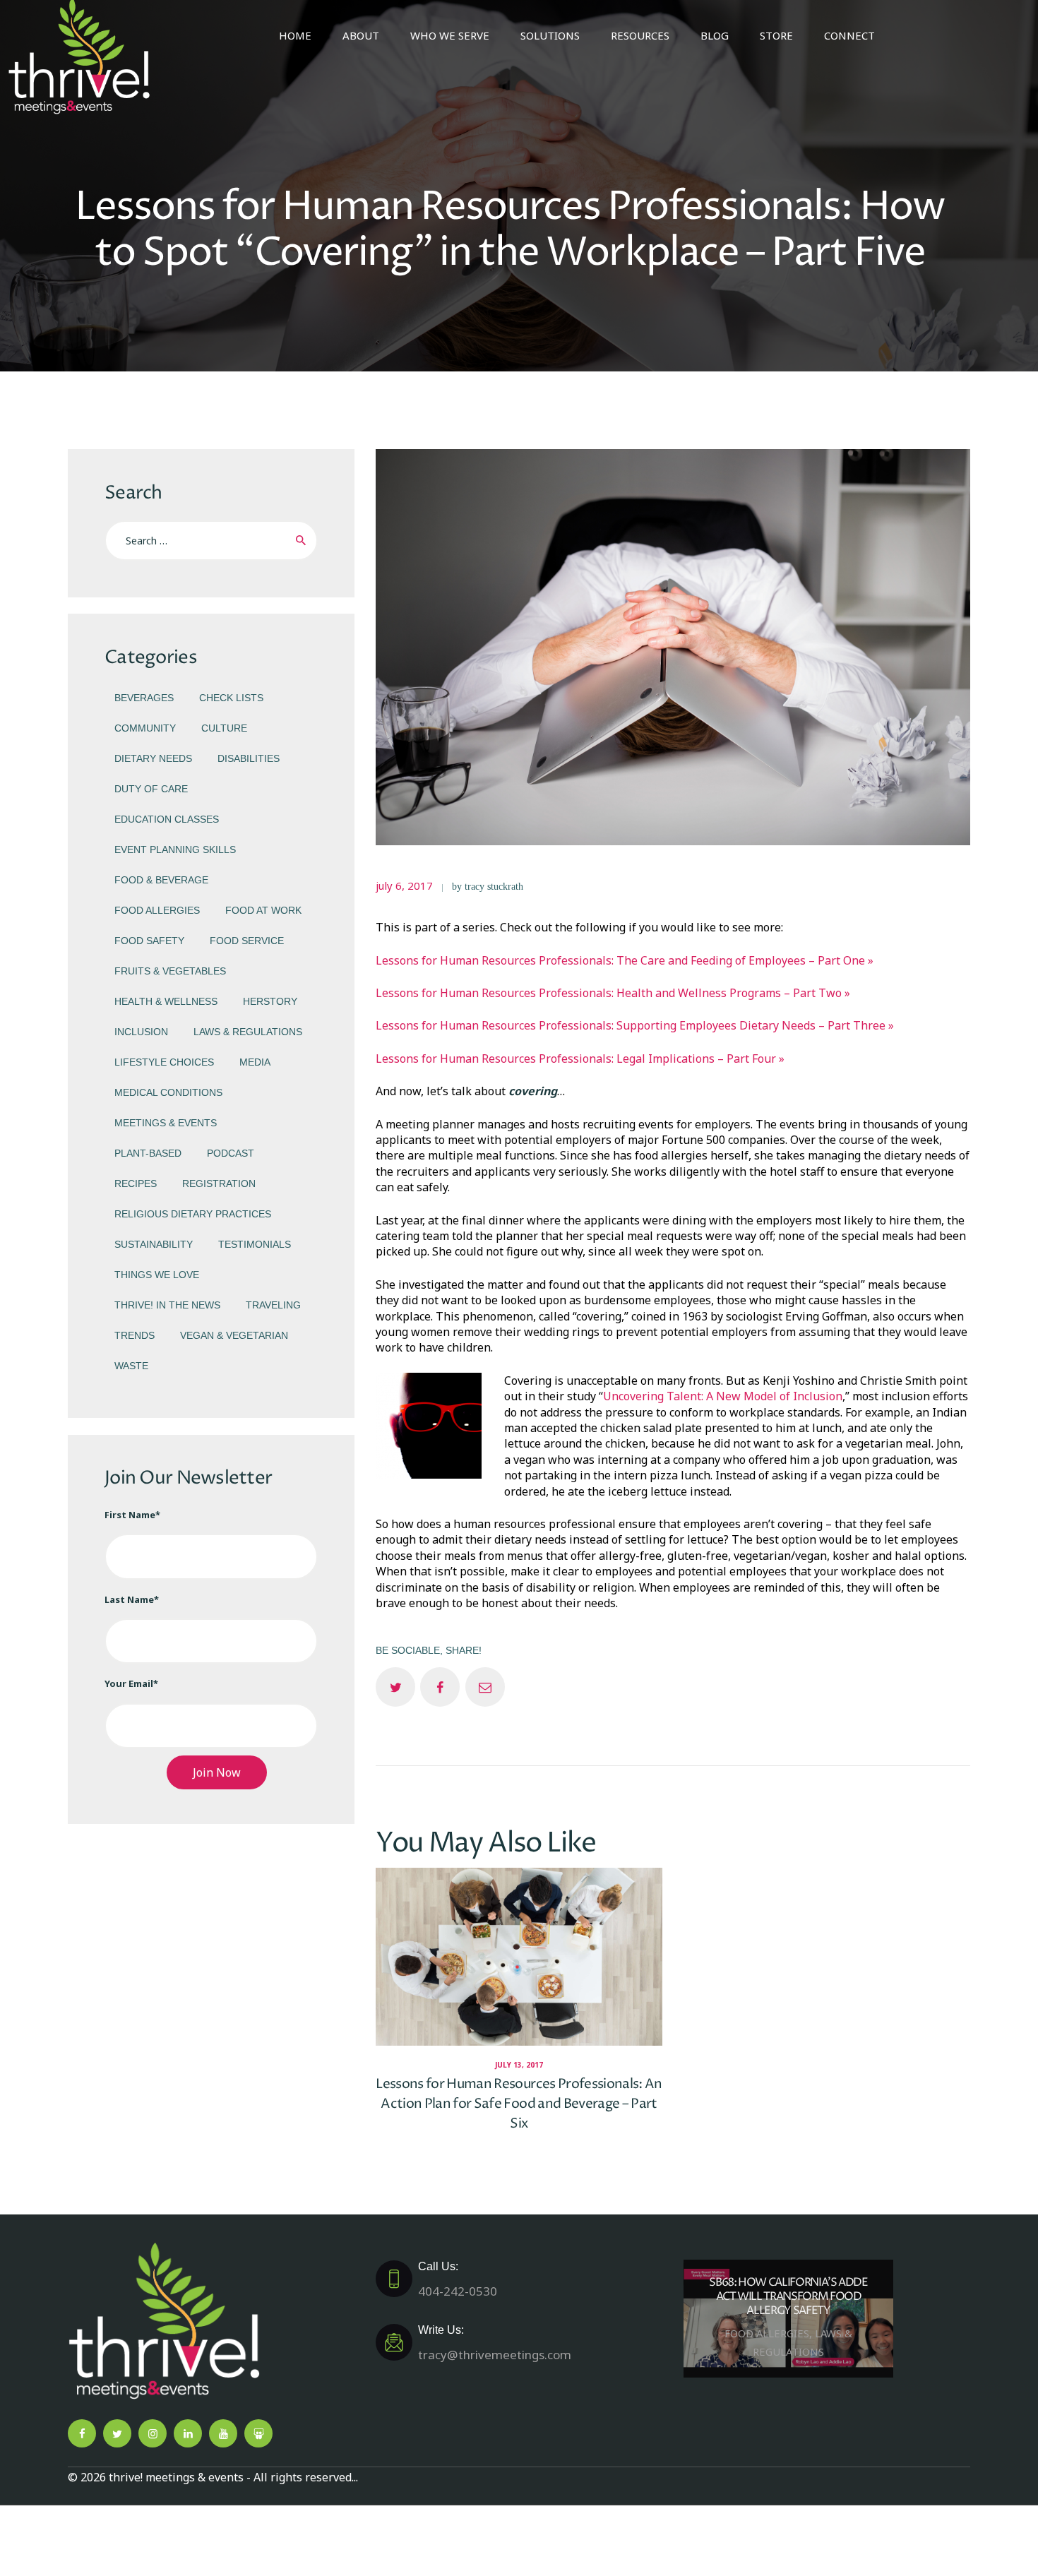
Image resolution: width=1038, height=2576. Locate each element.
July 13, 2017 (519, 2065)
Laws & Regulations (248, 1032)
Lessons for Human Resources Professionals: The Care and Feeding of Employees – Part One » (625, 960)
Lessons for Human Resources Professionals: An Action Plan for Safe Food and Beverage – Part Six (519, 2103)
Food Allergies (157, 910)
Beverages (144, 698)
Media (255, 1062)
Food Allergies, (770, 2334)
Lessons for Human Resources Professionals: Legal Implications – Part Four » (580, 1059)
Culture (224, 728)
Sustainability (154, 1244)
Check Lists (231, 698)
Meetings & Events (166, 1123)
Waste (131, 1366)
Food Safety (149, 941)
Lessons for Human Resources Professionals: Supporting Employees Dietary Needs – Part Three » (635, 1025)
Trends (135, 1335)
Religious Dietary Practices (193, 1214)
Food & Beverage (161, 880)
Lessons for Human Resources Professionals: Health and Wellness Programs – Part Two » (613, 993)
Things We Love (157, 1275)
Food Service (247, 941)
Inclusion (141, 1032)
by (488, 887)
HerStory (270, 1001)
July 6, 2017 (404, 885)
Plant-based (148, 1153)
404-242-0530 (458, 2279)
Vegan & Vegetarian (234, 1335)
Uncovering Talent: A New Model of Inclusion (723, 1396)
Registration (219, 1183)
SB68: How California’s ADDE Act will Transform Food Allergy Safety (788, 2297)
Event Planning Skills (175, 849)
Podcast (231, 1153)
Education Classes (167, 819)
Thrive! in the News (167, 1305)
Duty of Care (151, 789)
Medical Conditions (168, 1092)
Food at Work (263, 910)
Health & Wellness (166, 1001)
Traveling (273, 1305)
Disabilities (249, 758)
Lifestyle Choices (164, 1062)
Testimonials (255, 1244)
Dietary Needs (153, 758)
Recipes (136, 1183)
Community (145, 728)
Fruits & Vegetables (170, 971)
